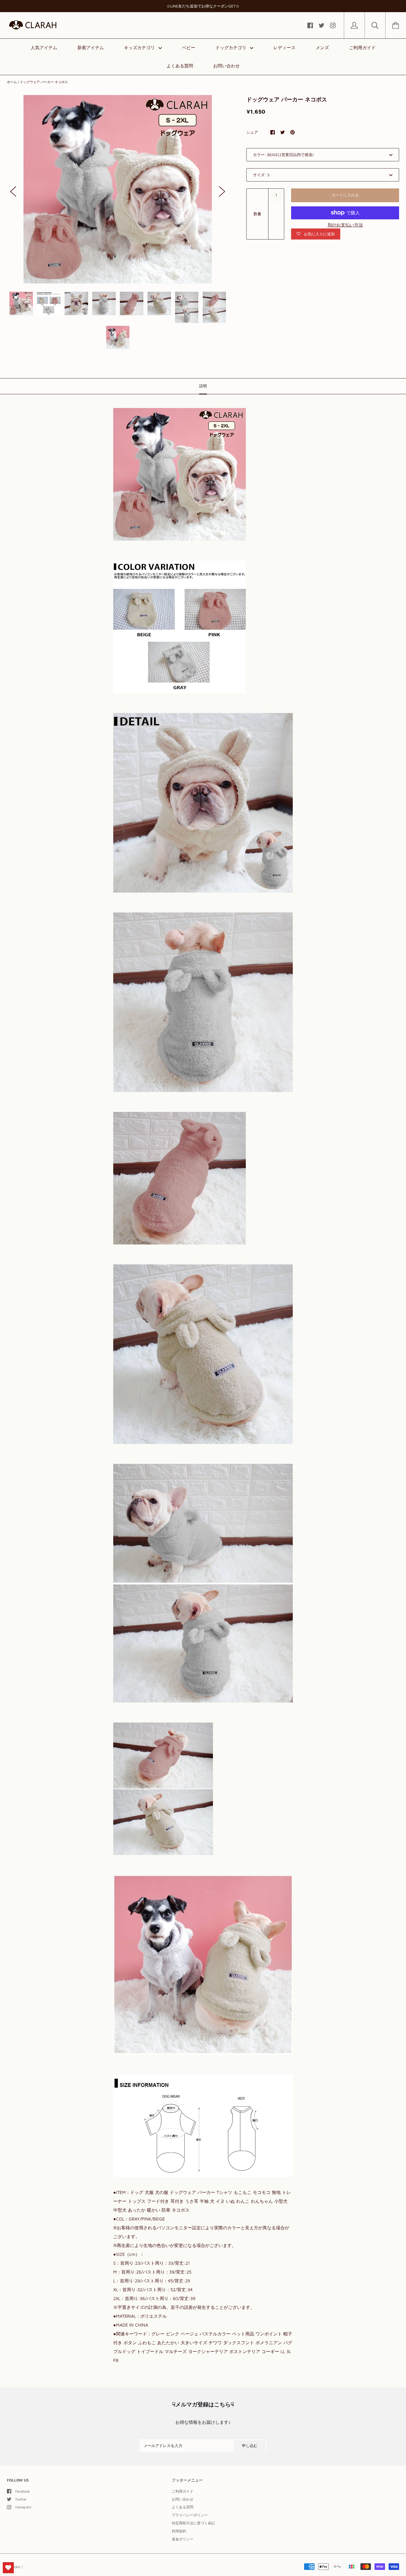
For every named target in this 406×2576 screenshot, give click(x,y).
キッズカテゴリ (140, 48)
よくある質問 (180, 66)
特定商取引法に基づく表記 (193, 2523)
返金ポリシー (183, 2539)
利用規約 (179, 2531)
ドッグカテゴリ (232, 48)
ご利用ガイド (362, 48)
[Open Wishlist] (8, 2568)
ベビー (189, 48)
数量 (257, 214)
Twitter (21, 2499)
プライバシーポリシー (190, 2515)
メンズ (322, 48)
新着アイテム (91, 48)
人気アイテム (44, 48)
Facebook (23, 2491)
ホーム (12, 82)
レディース (284, 48)
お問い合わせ (226, 66)
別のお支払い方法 (345, 225)
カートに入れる (345, 195)
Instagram (23, 2507)
